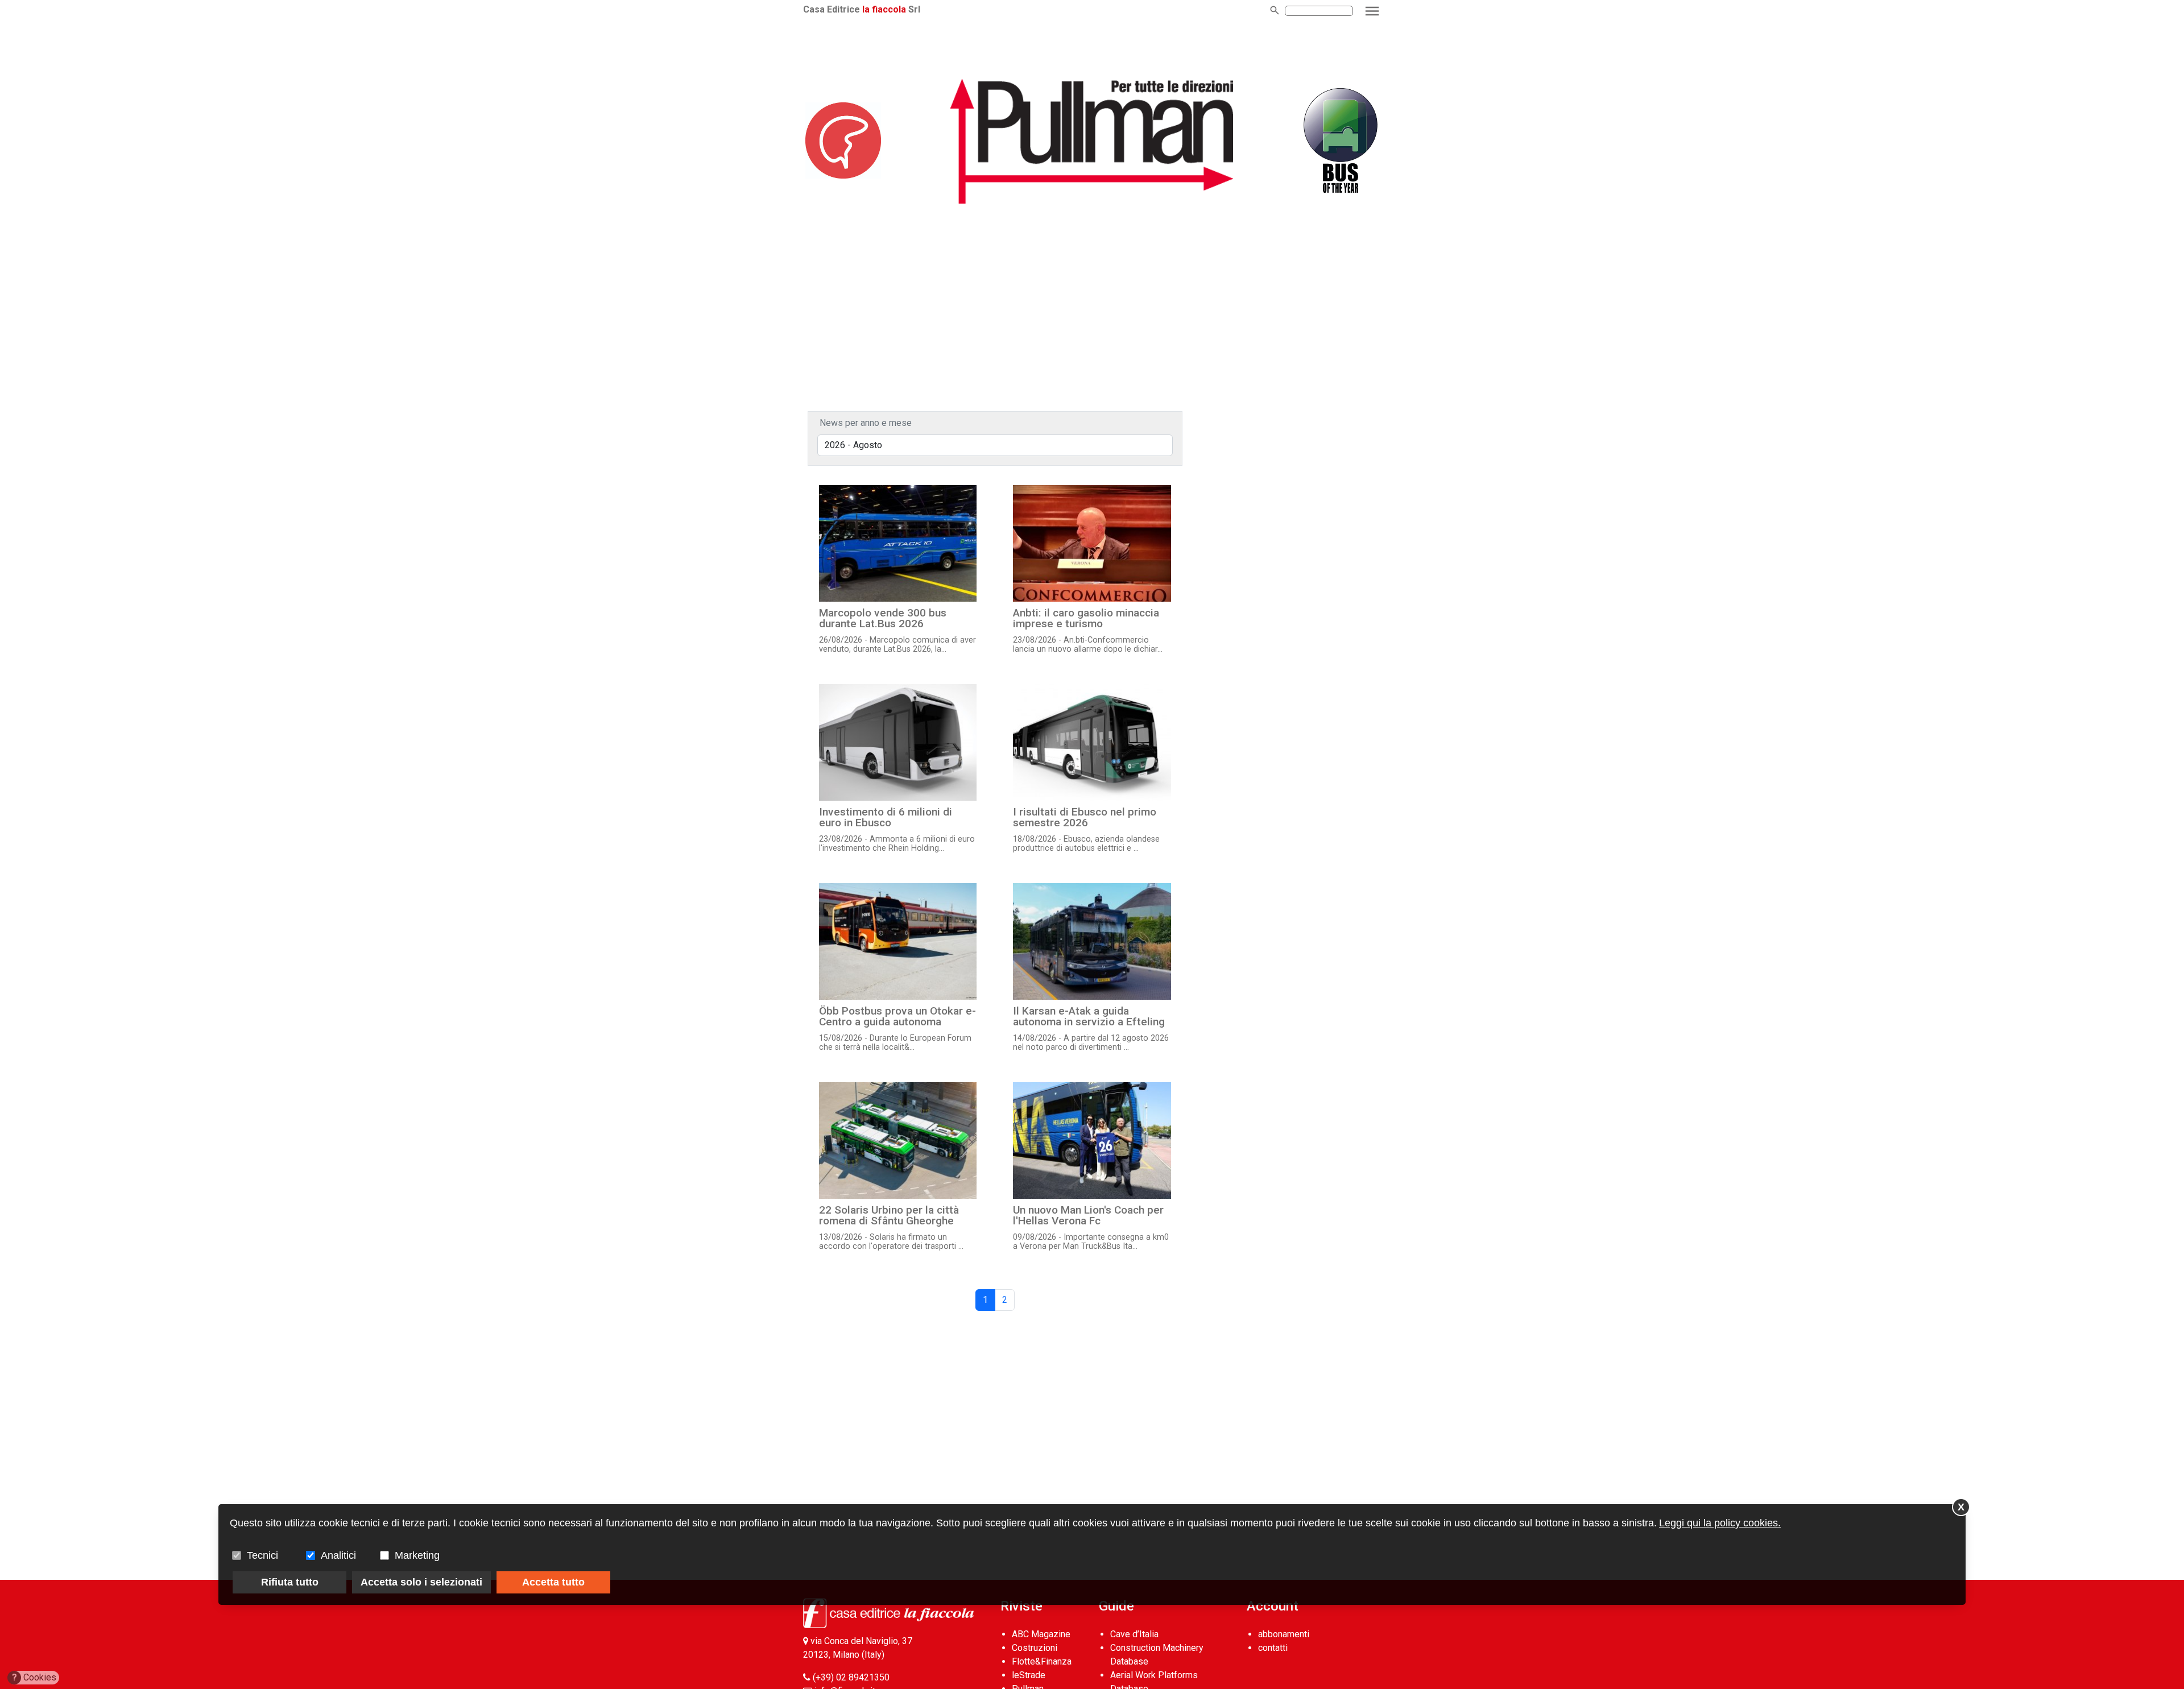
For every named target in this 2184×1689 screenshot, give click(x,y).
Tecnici (262, 1555)
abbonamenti (1284, 1634)
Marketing (417, 1555)
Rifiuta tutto (290, 1582)
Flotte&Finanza (1042, 1661)
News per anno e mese (866, 423)
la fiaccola (884, 9)
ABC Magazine (1041, 1634)
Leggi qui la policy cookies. (1720, 1523)
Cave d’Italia (1134, 1634)
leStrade (1029, 1675)
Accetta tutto (553, 1582)
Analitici (338, 1555)
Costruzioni (1035, 1648)
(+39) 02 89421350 (851, 1677)
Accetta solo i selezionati (421, 1582)
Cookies (34, 1677)
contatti (1273, 1648)
